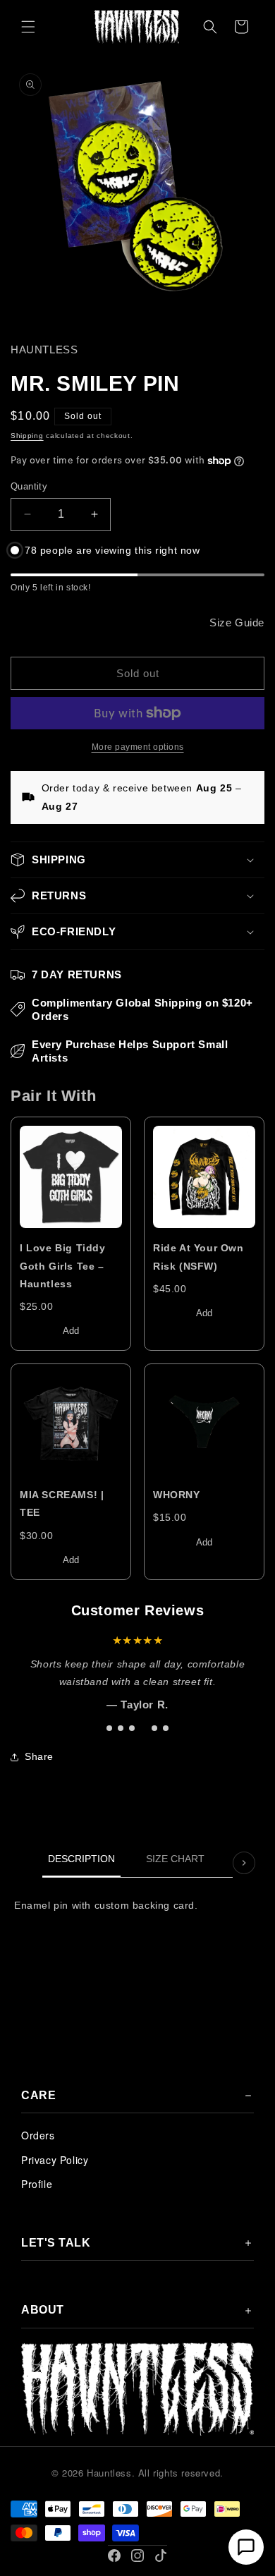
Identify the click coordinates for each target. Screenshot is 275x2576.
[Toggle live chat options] (246, 2547)
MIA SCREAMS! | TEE (62, 1503)
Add (71, 1331)
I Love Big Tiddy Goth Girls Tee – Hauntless (63, 1265)
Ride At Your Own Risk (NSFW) (198, 1257)
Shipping (27, 436)
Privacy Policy (55, 2160)
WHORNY (177, 1495)
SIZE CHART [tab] (175, 1859)
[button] (28, 27)
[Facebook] (114, 2556)
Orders (38, 2135)
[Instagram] (137, 2556)
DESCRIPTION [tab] (81, 1859)
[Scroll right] (244, 1863)
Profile (37, 2184)
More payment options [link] (138, 747)
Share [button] (39, 1756)
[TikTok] (161, 2556)
